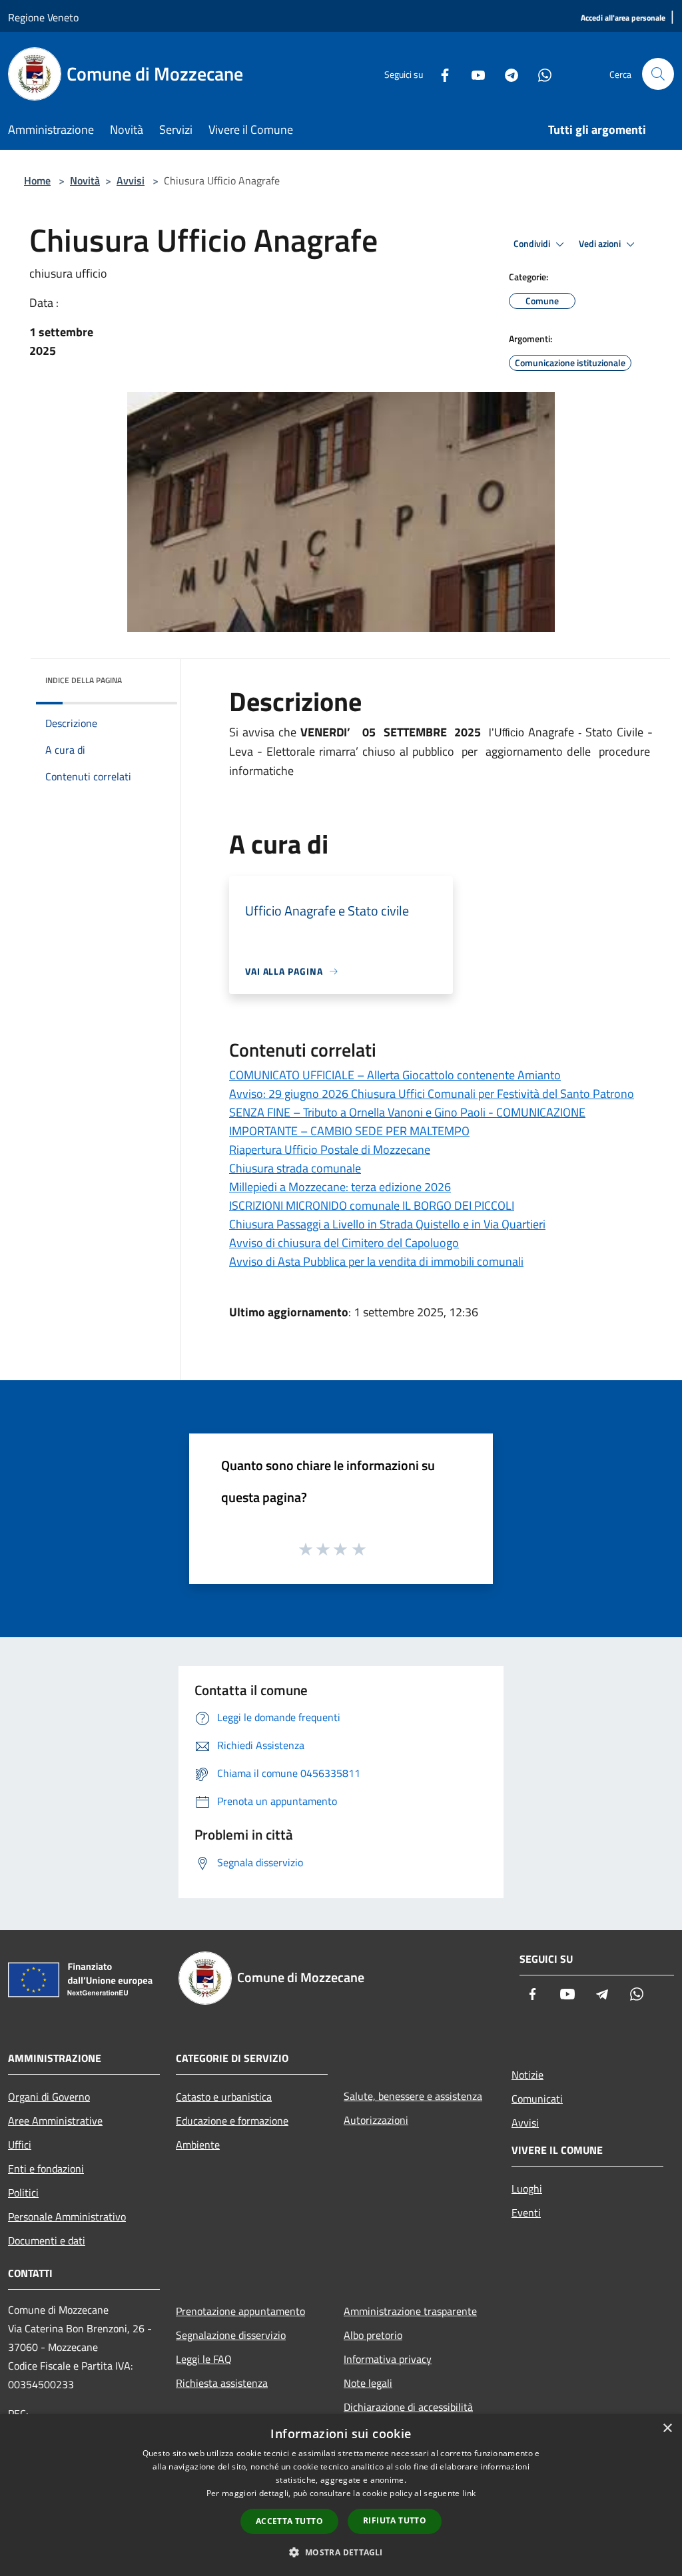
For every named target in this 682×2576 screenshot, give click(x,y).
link (469, 2493)
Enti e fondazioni (46, 2169)
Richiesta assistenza (222, 2383)
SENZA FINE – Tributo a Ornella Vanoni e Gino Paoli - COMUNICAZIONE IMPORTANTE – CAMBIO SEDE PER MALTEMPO (407, 1122)
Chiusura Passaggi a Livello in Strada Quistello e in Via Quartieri (387, 1224)
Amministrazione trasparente (410, 2311)
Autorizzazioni (376, 2120)
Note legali (368, 2383)
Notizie (527, 2075)
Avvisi (131, 180)
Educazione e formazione (232, 2121)
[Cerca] (658, 74)
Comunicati (537, 2099)
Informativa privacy (388, 2359)
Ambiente (198, 2145)
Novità (85, 180)
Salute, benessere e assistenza (413, 2096)
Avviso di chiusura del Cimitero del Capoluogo (344, 1243)
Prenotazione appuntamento (240, 2311)
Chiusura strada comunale (295, 1168)
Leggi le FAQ (204, 2359)
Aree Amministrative (55, 2121)
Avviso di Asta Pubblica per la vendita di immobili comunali (376, 1261)
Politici (23, 2192)
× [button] (667, 2429)
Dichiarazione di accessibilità (408, 2407)
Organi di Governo (49, 2097)
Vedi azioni (601, 244)
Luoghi (527, 2189)
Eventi (526, 2212)
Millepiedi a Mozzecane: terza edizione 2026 (340, 1187)
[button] (341, 2552)
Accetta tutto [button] (289, 2521)
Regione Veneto (43, 17)
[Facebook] (440, 74)
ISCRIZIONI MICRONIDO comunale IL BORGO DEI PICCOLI (372, 1205)
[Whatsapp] (539, 74)
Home (37, 180)
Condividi (533, 244)
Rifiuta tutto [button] (395, 2520)
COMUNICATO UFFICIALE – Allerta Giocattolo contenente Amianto (395, 1075)
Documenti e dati (47, 2240)
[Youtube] (473, 74)
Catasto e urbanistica (224, 2097)
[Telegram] (506, 74)
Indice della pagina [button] (84, 680)
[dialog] (341, 2495)
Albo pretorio (373, 2335)
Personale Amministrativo (67, 2216)
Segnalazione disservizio (231, 2335)
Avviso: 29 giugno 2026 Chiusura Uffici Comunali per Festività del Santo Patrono (432, 1094)
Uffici (20, 2145)
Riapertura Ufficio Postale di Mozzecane (330, 1150)
